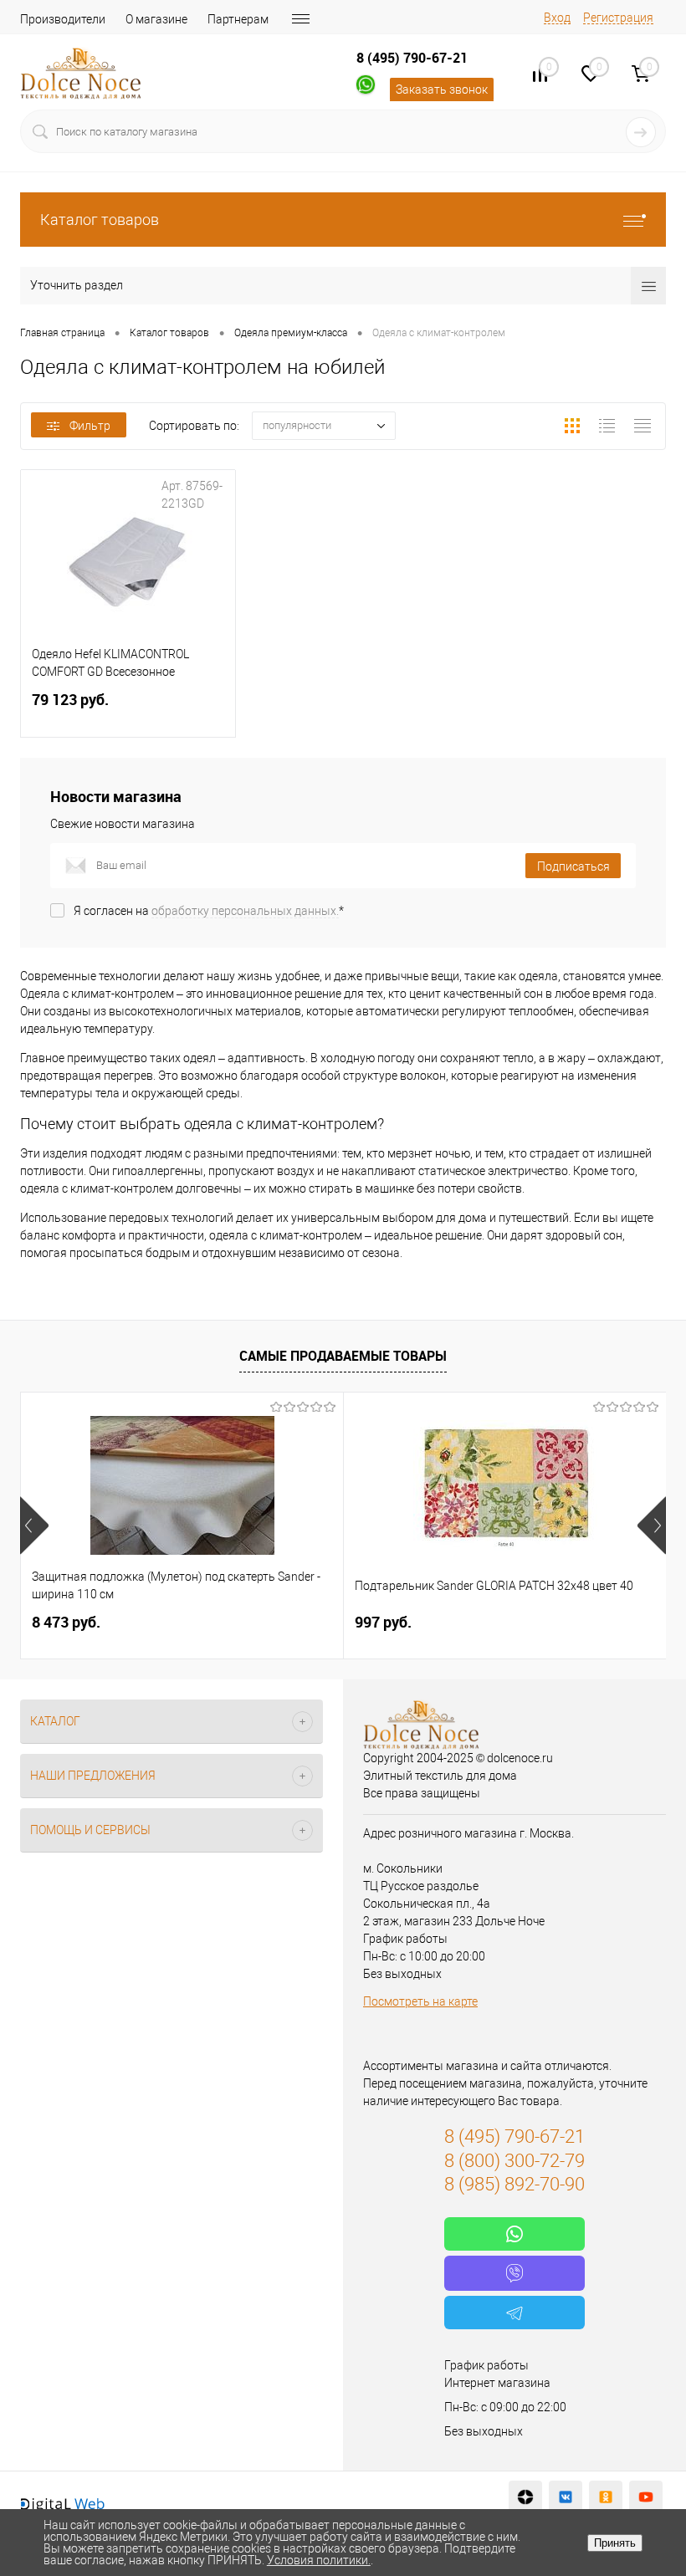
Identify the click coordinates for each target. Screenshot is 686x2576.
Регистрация (618, 18)
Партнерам (238, 19)
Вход (557, 18)
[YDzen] (525, 2497)
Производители (63, 19)
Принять (615, 2543)
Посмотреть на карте (420, 2001)
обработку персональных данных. (245, 911)
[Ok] (606, 2497)
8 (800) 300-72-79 (514, 2161)
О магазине (156, 19)
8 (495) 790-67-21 (412, 58)
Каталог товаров (100, 220)
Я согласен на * (209, 911)
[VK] (566, 2497)
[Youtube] (646, 2497)
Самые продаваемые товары (343, 1356)
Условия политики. (319, 2560)
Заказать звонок (442, 89)
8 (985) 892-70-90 (514, 2184)
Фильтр (90, 426)
